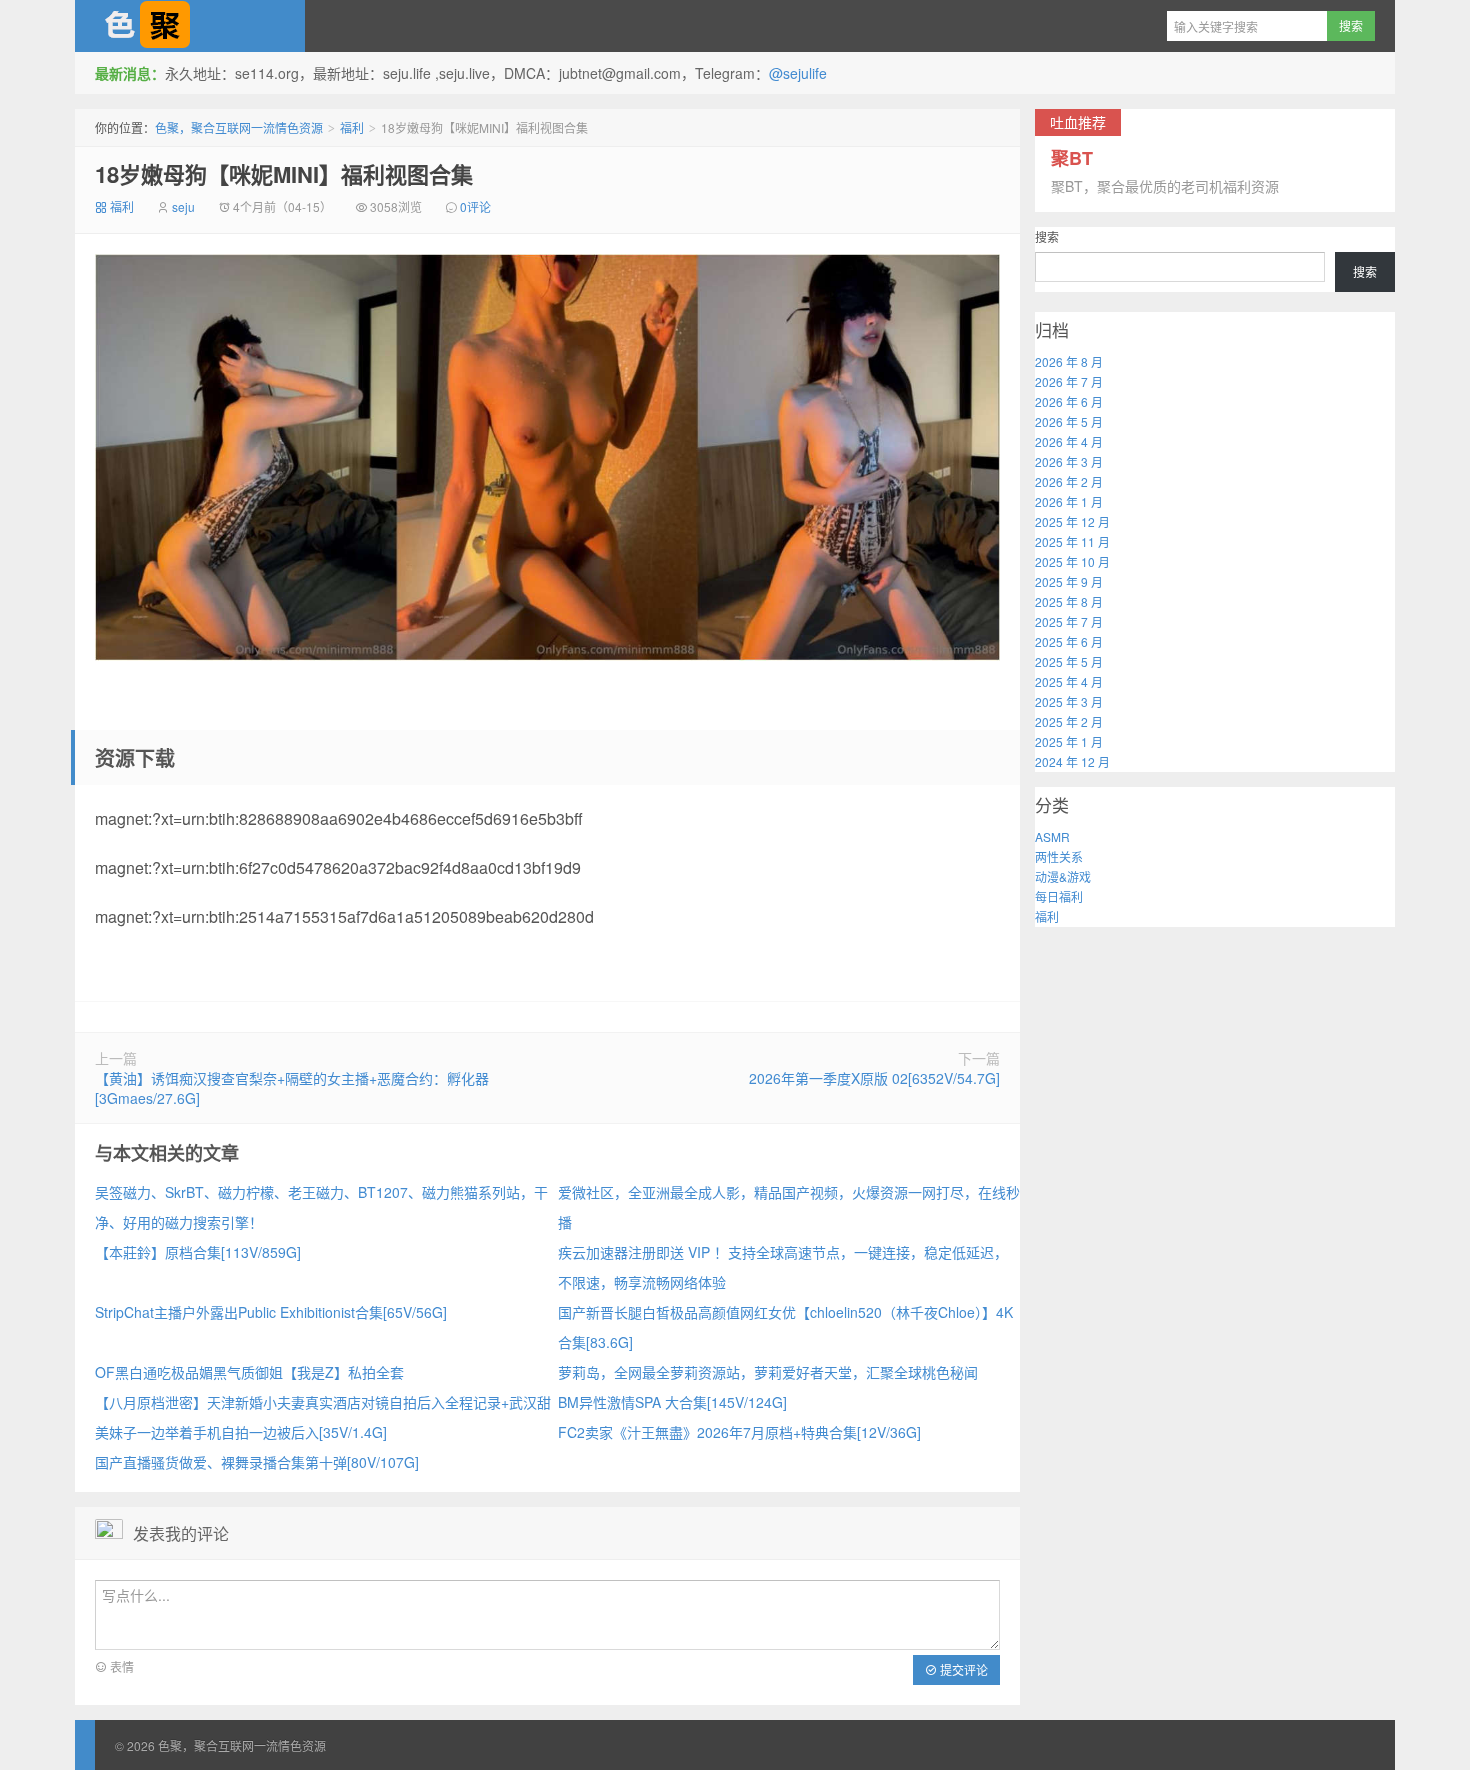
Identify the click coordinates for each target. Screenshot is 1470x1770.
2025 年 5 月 (1069, 661)
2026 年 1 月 (1069, 501)
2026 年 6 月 (1069, 401)
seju (183, 206)
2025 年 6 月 (1069, 641)
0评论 (475, 206)
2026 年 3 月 (1069, 461)
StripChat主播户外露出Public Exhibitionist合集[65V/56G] (271, 1312)
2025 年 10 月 (1072, 561)
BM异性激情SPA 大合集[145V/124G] (672, 1402)
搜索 (1047, 236)
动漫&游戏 (1063, 876)
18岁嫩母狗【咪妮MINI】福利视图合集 (284, 174)
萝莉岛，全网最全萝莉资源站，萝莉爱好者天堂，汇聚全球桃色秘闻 (768, 1372)
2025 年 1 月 (1069, 741)
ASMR (1052, 836)
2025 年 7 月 (1069, 621)
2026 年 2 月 (1069, 481)
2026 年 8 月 (1069, 361)
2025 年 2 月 (1069, 721)
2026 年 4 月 (1069, 441)
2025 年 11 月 (1072, 541)
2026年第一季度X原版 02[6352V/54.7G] (874, 1078)
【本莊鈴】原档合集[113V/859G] (198, 1252)
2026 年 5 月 (1069, 421)
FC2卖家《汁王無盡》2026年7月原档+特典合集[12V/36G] (739, 1432)
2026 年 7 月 (1069, 381)
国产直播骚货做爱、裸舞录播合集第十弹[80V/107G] (257, 1462)
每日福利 (1059, 896)
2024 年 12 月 (1072, 761)
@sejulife (798, 73)
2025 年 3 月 (1069, 701)
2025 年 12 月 (1072, 521)
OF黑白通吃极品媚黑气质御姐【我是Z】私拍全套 (249, 1372)
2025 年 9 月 (1069, 581)
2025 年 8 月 (1069, 601)
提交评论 (962, 1669)
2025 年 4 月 (1069, 681)
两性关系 (1059, 856)
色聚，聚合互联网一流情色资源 (190, 26)
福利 (352, 127)
